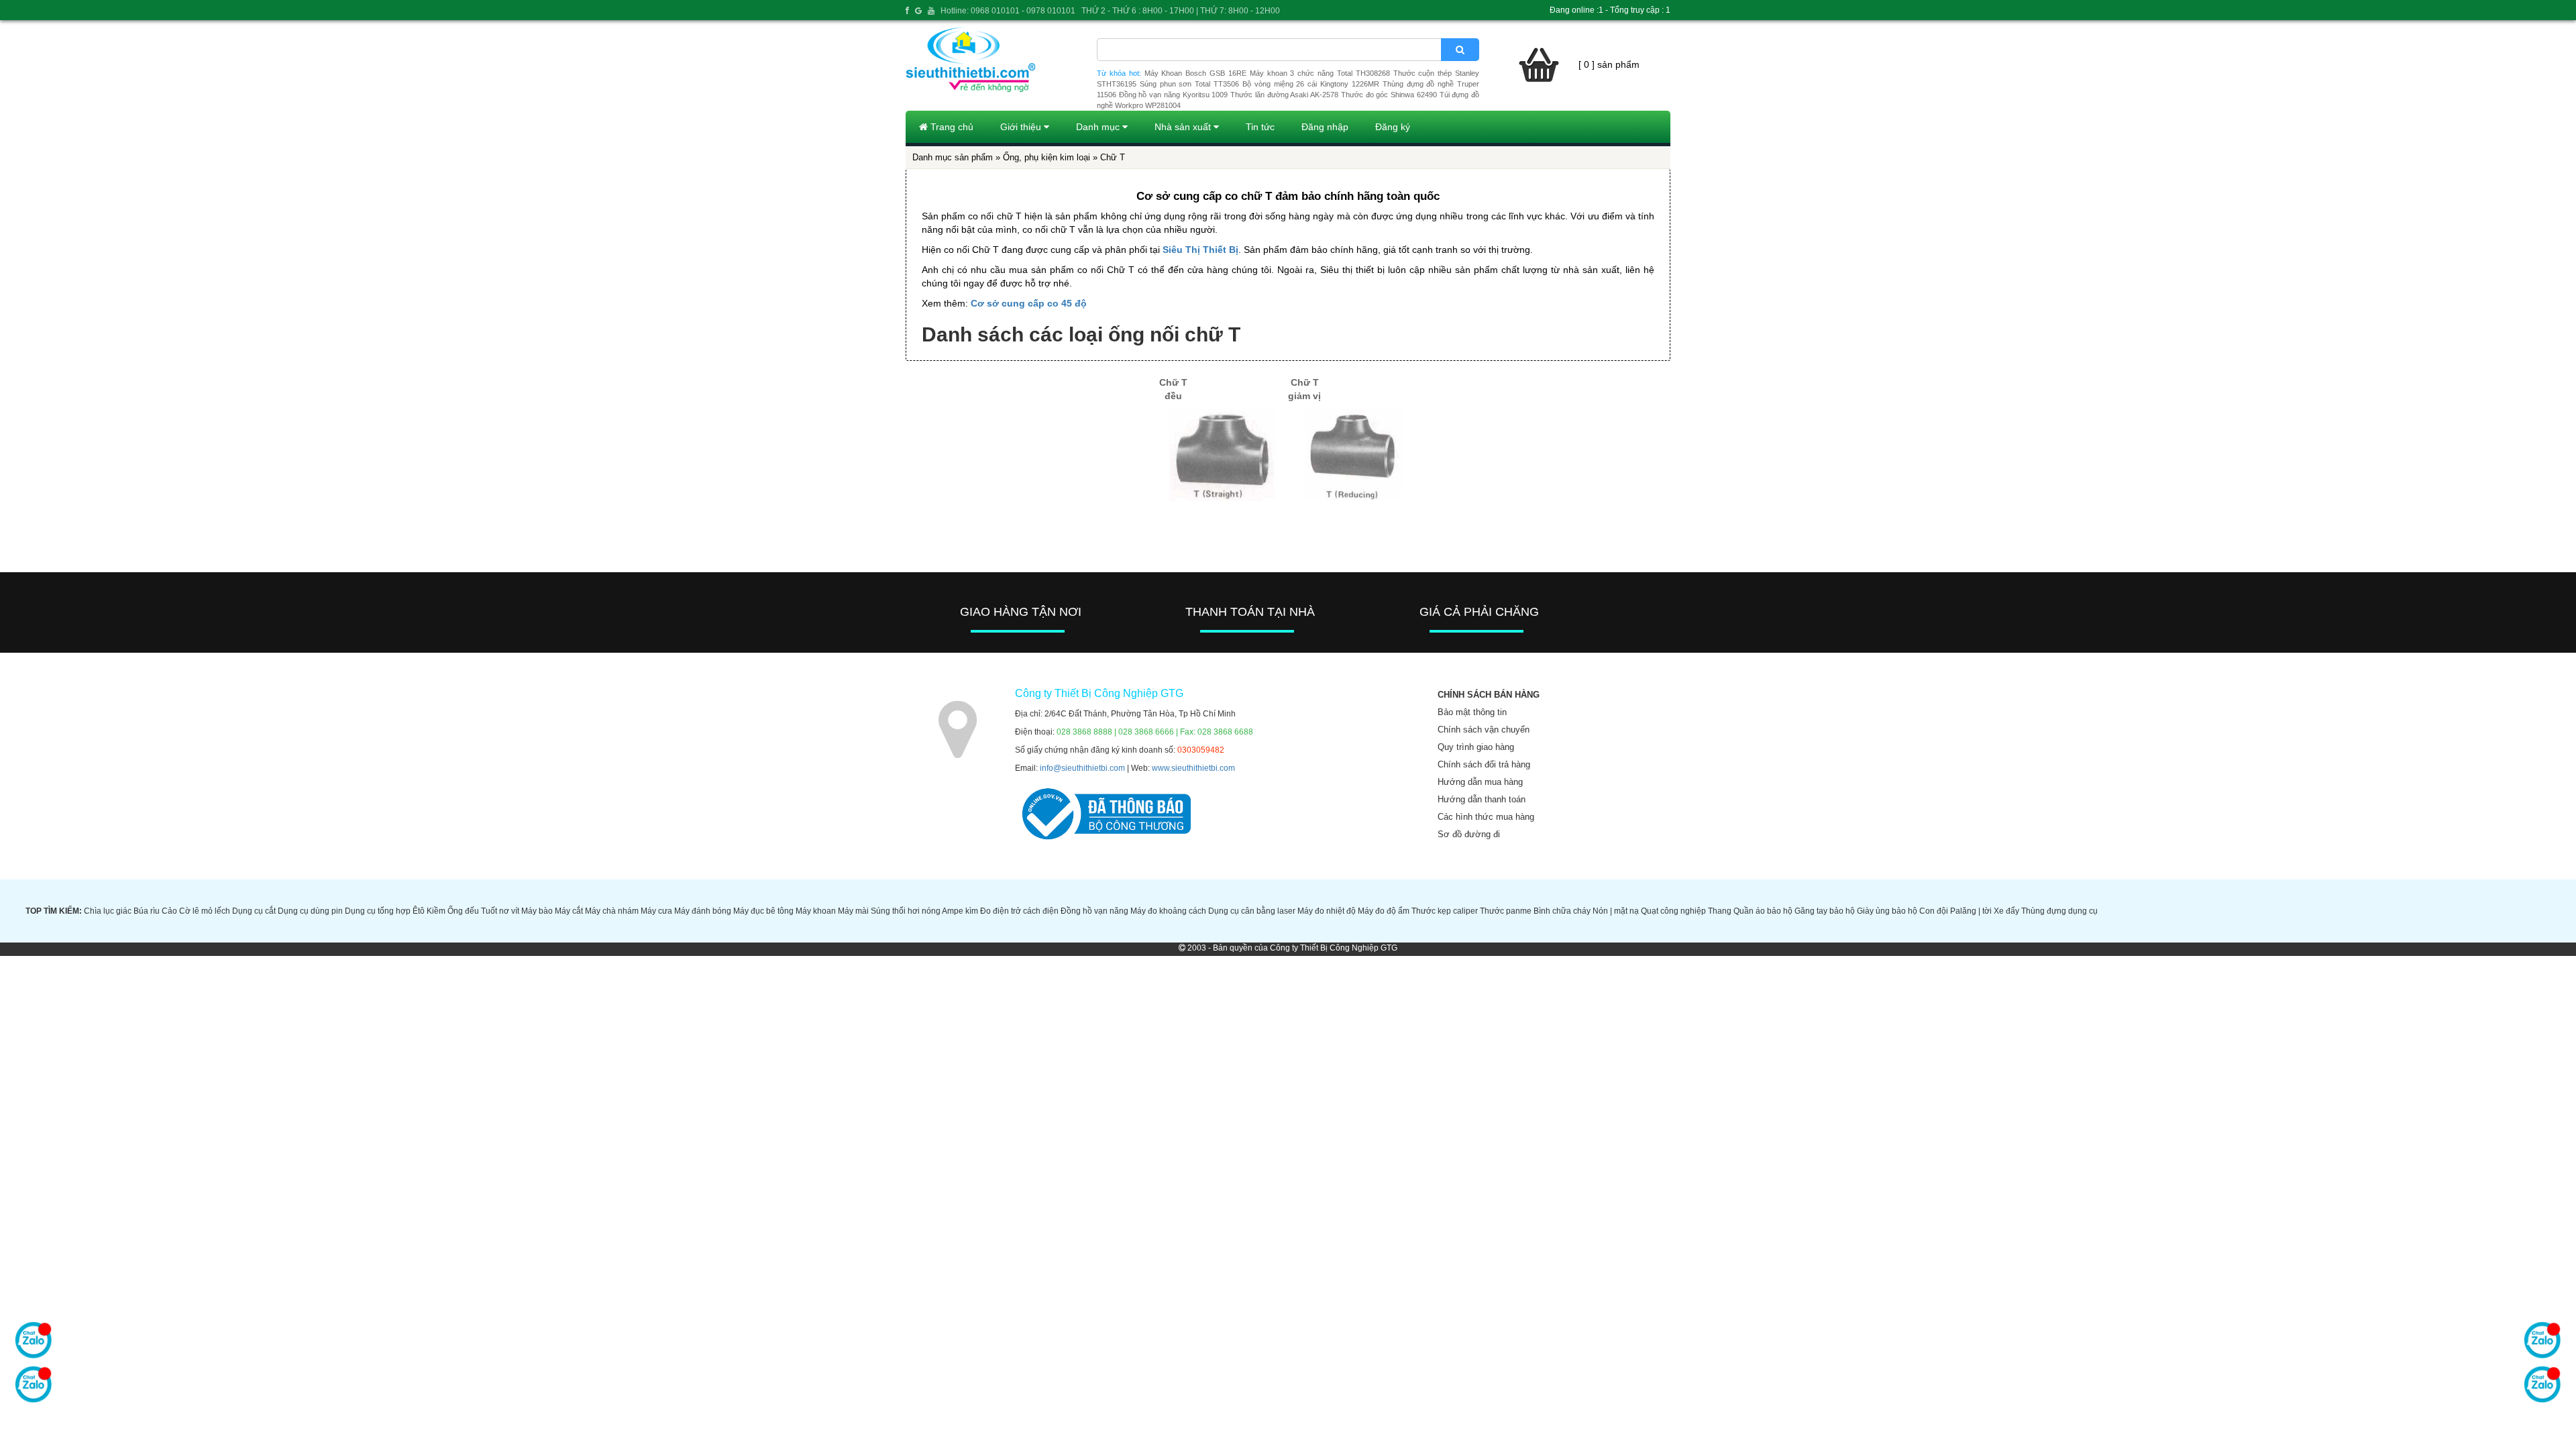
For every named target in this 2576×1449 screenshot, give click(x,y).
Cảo (169, 911)
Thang (1720, 911)
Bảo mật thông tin (1472, 712)
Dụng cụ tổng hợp (378, 911)
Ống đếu (463, 911)
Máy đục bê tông (763, 911)
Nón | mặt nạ (1616, 911)
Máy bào (537, 911)
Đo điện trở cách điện (1019, 911)
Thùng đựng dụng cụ (2059, 911)
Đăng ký (1393, 127)
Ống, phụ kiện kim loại (1046, 157)
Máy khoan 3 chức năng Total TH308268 (1320, 73)
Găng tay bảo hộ (1825, 911)
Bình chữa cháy (1562, 911)
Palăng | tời (1971, 911)
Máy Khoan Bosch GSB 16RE (1195, 73)
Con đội (1934, 911)
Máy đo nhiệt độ (1327, 911)
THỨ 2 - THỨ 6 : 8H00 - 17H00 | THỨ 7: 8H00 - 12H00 (1181, 11)
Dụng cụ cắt (254, 911)
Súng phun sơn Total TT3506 (1189, 84)
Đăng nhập (1325, 127)
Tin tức (1260, 127)
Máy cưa (656, 911)
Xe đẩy (2006, 911)
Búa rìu (147, 911)
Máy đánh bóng (703, 911)
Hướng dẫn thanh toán (1482, 799)
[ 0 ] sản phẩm (1609, 64)
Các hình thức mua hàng (1486, 817)
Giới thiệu (1022, 127)
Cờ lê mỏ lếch (205, 911)
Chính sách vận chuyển (1484, 730)
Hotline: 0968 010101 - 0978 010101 (1008, 11)
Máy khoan (816, 911)
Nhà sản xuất (1184, 127)
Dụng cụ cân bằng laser (1252, 911)
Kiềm (436, 911)
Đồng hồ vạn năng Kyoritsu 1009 (1174, 95)
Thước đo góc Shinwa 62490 (1389, 95)
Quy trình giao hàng (1476, 747)
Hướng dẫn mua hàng (1480, 782)
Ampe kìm (960, 911)
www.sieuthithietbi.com (1193, 768)
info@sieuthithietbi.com (1082, 768)
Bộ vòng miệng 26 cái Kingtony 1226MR (1311, 84)
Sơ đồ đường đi (1469, 834)
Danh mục (1099, 127)
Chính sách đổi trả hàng (1484, 764)
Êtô (419, 911)
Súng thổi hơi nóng (906, 911)
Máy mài (853, 911)
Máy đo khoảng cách (1168, 911)
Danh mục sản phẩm (953, 157)
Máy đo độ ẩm (1384, 911)
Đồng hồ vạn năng (1094, 911)
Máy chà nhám (612, 911)
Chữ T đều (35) (1173, 396)
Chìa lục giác (108, 911)
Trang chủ (951, 127)
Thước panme (1506, 911)
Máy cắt (569, 911)
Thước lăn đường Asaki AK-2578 (1284, 95)
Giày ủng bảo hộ (1887, 911)
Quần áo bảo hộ (1763, 911)
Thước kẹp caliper (1445, 911)
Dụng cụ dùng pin (310, 911)
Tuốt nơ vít (500, 911)
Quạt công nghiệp (1673, 911)
